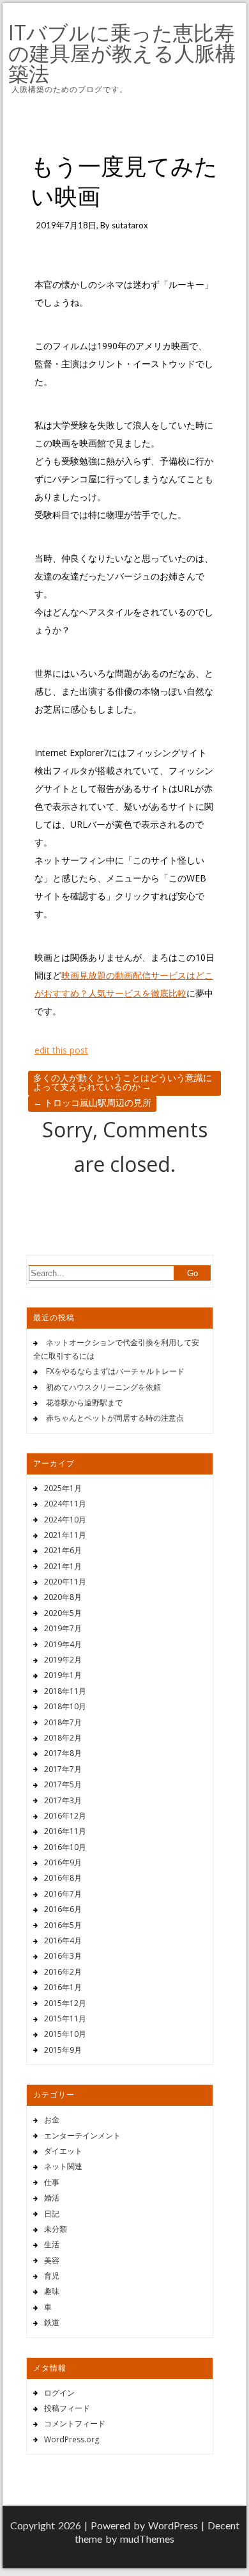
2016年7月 (63, 1894)
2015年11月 (65, 2019)
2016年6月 (63, 1909)
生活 (52, 2244)
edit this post (61, 1050)
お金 (52, 2120)
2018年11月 (65, 1691)
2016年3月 (63, 1956)
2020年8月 (63, 1597)
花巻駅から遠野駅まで (84, 1403)
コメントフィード (75, 2423)
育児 (52, 2276)
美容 (52, 2260)
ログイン (59, 2393)
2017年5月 (63, 1784)
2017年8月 (63, 1753)
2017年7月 (63, 1769)
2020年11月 (65, 1582)
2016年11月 (65, 1831)
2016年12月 (65, 1816)
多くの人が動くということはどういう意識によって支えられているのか (123, 1082)
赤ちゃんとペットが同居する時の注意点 (115, 1418)
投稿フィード (67, 2408)
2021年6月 (63, 1550)
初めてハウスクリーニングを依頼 (103, 1387)
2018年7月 (63, 1722)
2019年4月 (63, 1644)
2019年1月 (63, 1675)
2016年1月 (63, 1987)
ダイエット (63, 2151)
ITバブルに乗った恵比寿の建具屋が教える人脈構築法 (122, 53)
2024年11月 (65, 1504)
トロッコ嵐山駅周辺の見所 (92, 1102)
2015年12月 (65, 2003)
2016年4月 (63, 1940)
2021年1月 (63, 1566)
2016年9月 (63, 1862)
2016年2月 (63, 1972)
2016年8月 (63, 1878)
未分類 (56, 2229)
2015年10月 (65, 2034)
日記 (52, 2214)
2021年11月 (65, 1535)
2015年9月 (63, 2050)
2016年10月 (65, 1847)
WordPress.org (72, 2439)
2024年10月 (65, 1520)
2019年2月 (63, 1660)
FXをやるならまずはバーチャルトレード (115, 1371)
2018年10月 (65, 1706)
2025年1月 (63, 1488)
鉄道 (52, 2322)
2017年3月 (63, 1800)
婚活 (52, 2198)
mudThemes (147, 2539)
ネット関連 (63, 2166)
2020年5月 (63, 1613)
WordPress (173, 2525)
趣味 (52, 2291)
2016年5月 (63, 1925)
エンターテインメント (82, 2136)
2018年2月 (63, 1738)
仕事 (52, 2182)
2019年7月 (63, 1628)
